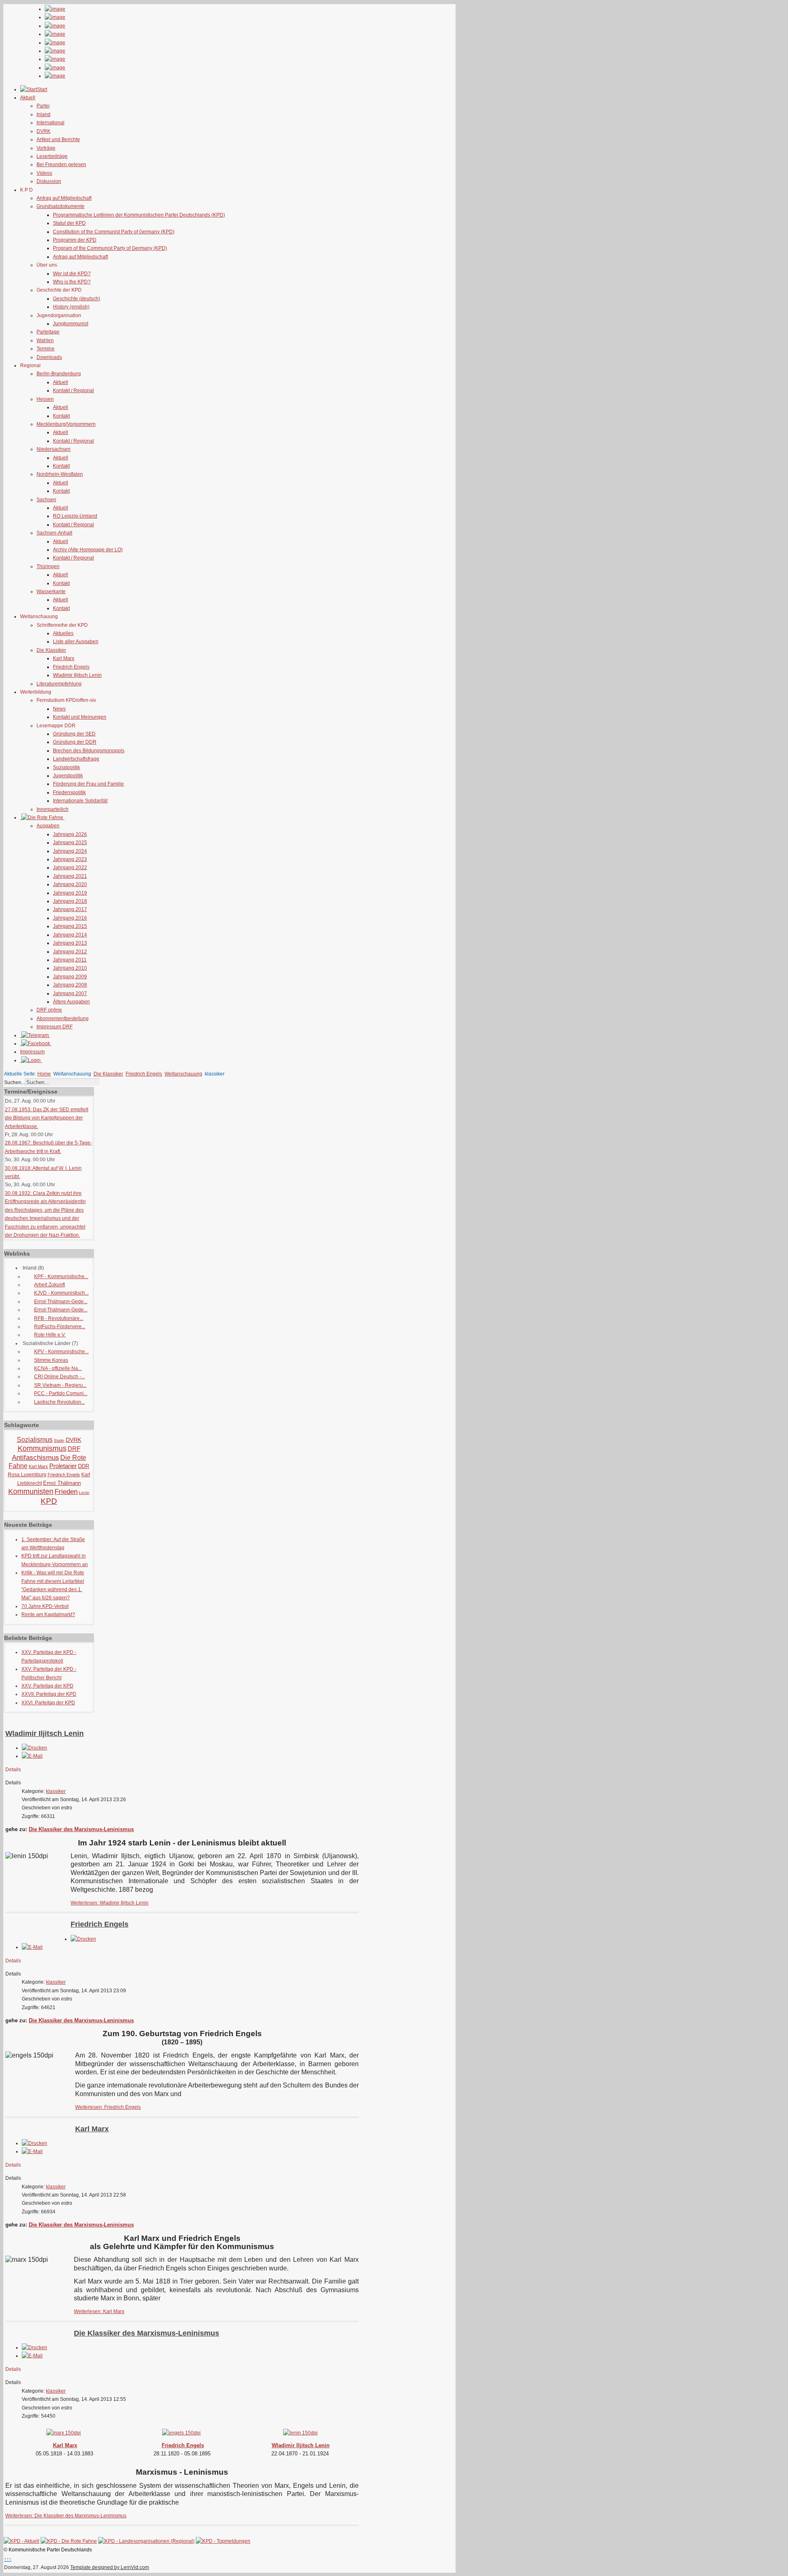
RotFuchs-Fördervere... (60, 1327)
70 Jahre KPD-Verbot (45, 1606)
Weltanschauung (183, 1074)
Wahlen (45, 340)
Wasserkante (51, 591)
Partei (43, 106)
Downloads (49, 357)
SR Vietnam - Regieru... (60, 1385)
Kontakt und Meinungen (80, 717)
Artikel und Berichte (58, 139)
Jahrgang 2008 (70, 985)
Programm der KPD (75, 240)
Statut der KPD (69, 223)
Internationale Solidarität (80, 801)
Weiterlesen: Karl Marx (99, 2311)
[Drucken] (34, 1748)
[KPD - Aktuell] (22, 2541)
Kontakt (61, 416)
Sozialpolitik (66, 767)
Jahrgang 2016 (70, 918)
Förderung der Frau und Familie (88, 784)
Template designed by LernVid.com (110, 2567)
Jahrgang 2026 (70, 834)
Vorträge (46, 148)
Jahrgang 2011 (70, 960)
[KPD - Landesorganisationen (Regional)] (146, 2541)
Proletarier (63, 1466)
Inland (44, 114)
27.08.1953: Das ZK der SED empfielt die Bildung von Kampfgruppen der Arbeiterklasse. (47, 1118)
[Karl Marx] (64, 2431)
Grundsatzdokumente (61, 206)
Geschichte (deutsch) (77, 299)
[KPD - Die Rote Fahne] (69, 2541)
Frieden (66, 1492)
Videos (44, 173)
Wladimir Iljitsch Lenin (77, 675)
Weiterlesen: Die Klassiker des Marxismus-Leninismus (66, 2516)
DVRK (44, 131)
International (50, 123)
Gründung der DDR (75, 742)
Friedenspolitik (69, 792)
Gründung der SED (74, 734)
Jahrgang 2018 (70, 901)
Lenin (84, 1492)
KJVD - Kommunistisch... (61, 1293)
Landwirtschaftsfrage (76, 759)
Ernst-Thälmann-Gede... (61, 1302)
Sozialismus (35, 1440)
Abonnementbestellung (63, 1019)
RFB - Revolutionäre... (59, 1318)
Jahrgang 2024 (70, 851)
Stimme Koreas (51, 1360)
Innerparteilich (53, 809)
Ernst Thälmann (62, 1483)
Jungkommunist (71, 324)
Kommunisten (31, 1491)
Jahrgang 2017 (70, 909)
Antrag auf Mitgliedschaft (64, 198)
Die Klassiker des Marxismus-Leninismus (81, 1829)
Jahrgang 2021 (70, 876)
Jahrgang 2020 (70, 884)
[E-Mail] (32, 1756)
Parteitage (48, 332)
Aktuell (61, 382)
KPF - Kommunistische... (61, 1277)
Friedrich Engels (71, 667)
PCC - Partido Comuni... (61, 1393)
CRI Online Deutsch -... (60, 1377)
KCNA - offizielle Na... (58, 1368)
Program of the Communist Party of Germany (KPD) (110, 248)
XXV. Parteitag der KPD (47, 1686)
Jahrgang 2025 (70, 843)
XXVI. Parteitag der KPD (48, 1703)
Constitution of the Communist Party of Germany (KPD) (114, 232)
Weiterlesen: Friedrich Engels (108, 2107)
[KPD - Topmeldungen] (223, 2541)
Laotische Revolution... (60, 1402)
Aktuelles (63, 633)
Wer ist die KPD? (72, 274)
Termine (46, 349)
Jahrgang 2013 (70, 943)
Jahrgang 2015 (70, 926)
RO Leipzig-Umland (75, 516)
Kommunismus (42, 1448)
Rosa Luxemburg (27, 1475)
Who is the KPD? (72, 282)
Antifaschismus (36, 1458)
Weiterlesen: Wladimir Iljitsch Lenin (110, 1903)
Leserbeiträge (52, 156)
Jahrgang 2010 (70, 968)
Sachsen (46, 500)
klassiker (56, 1791)
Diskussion (49, 181)
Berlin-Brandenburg (59, 374)
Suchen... (15, 1082)
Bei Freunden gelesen (61, 164)
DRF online (49, 1010)
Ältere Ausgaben (71, 1002)
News (59, 709)
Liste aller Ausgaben (76, 642)
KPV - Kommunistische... (61, 1352)
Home (44, 1074)
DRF (74, 1449)
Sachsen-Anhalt (54, 533)
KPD (49, 1501)
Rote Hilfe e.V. (50, 1335)
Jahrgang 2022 (70, 868)
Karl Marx (64, 658)
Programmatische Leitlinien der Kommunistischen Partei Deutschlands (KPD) (139, 215)
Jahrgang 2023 (70, 859)
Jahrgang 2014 (70, 935)
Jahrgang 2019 (70, 893)
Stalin (59, 1440)
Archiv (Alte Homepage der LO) (88, 550)
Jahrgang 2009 (70, 977)
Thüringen (48, 566)
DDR (84, 1466)
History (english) (71, 307)
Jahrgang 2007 (70, 993)
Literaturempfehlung (59, 684)
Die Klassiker (51, 650)
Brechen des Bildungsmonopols (89, 751)
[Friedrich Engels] (181, 2431)
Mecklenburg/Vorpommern (66, 424)
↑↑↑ (8, 2559)
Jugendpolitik (68, 776)
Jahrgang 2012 (70, 952)
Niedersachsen (54, 449)
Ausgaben (48, 826)
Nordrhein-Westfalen (60, 474)
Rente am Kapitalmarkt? (48, 1615)
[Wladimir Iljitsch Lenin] (300, 2431)
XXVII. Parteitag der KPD (49, 1694)
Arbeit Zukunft (49, 1285)
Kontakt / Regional (73, 391)
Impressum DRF (55, 1027)
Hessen (45, 399)
